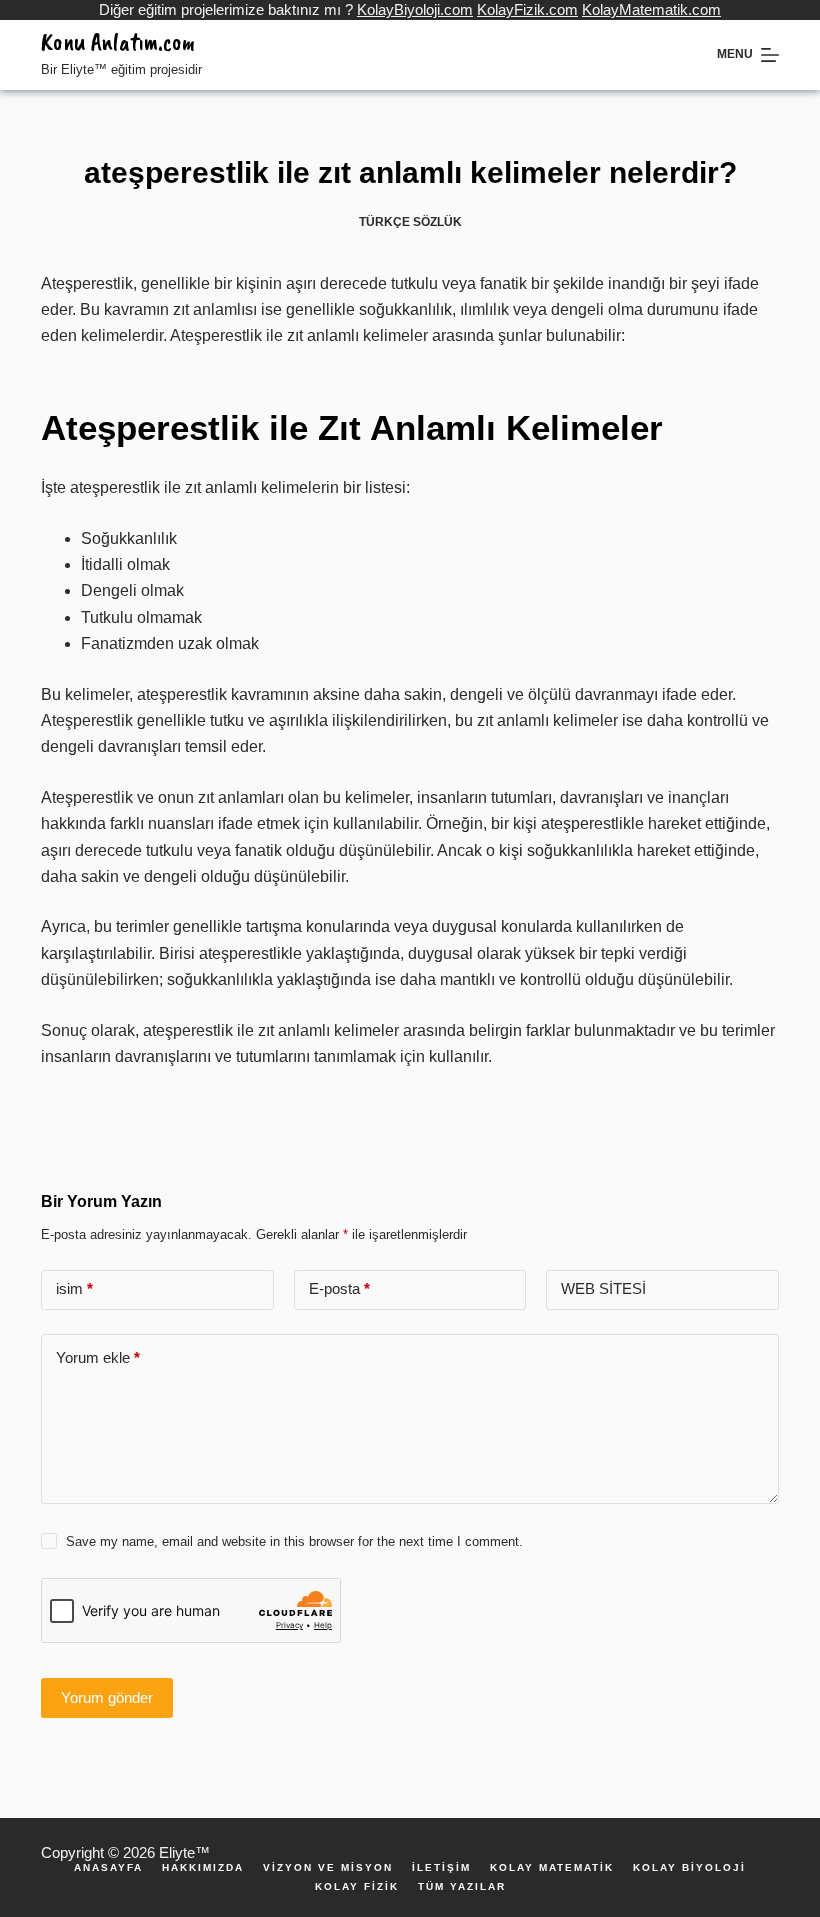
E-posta (339, 1288)
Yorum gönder (107, 1697)
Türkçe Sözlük (410, 222)
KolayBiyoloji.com (415, 9)
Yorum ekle (98, 1357)
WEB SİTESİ (603, 1288)
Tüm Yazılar (462, 1887)
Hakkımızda (203, 1868)
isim (74, 1288)
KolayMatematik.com (651, 9)
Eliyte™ (184, 1852)
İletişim (441, 1868)
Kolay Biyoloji (689, 1868)
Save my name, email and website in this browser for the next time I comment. (294, 1541)
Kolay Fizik (357, 1887)
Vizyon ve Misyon (328, 1868)
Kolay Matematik (552, 1868)
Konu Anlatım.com (118, 42)
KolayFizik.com (527, 9)
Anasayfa (108, 1868)
